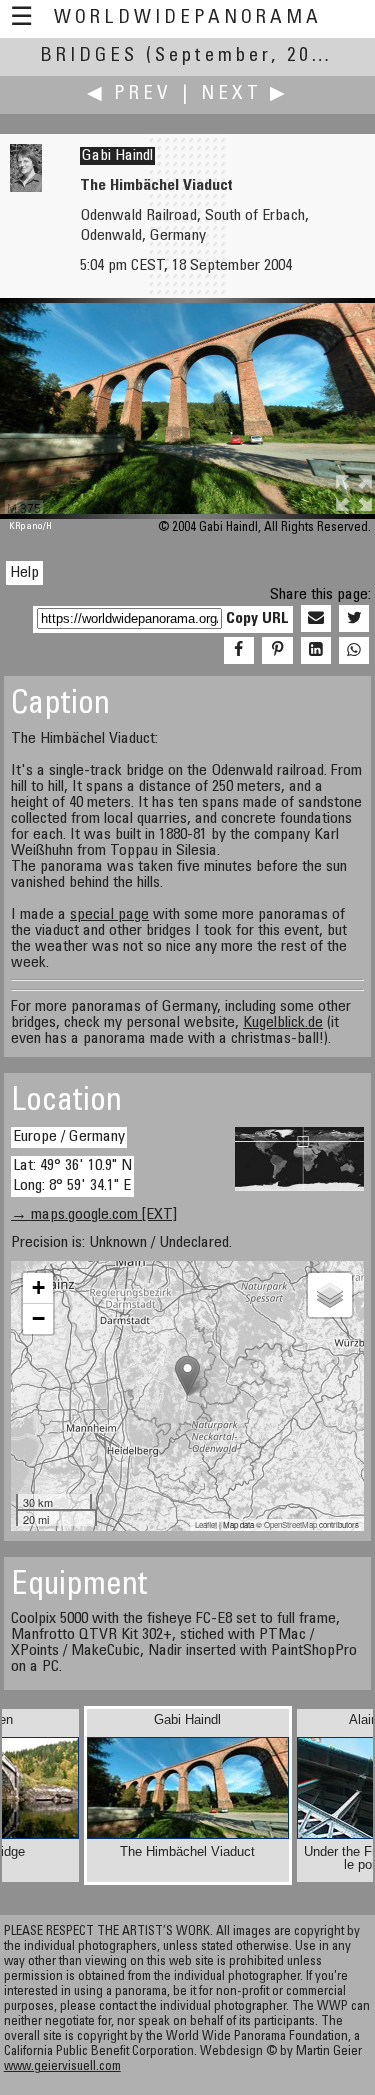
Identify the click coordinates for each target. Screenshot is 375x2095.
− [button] (38, 1318)
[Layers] (330, 1295)
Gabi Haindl (117, 156)
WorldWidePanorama (188, 18)
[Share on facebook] (239, 651)
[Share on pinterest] (277, 651)
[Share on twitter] (354, 619)
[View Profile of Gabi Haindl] (26, 188)
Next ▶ (245, 94)
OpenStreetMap (290, 1524)
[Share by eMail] (316, 619)
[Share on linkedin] (316, 651)
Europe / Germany (69, 1137)
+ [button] (38, 1287)
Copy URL (257, 619)
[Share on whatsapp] (354, 651)
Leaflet (206, 1524)
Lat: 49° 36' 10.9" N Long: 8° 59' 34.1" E (72, 1175)
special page (109, 915)
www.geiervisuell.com (62, 2067)
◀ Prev (129, 94)
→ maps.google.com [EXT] (94, 1215)
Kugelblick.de (283, 1023)
